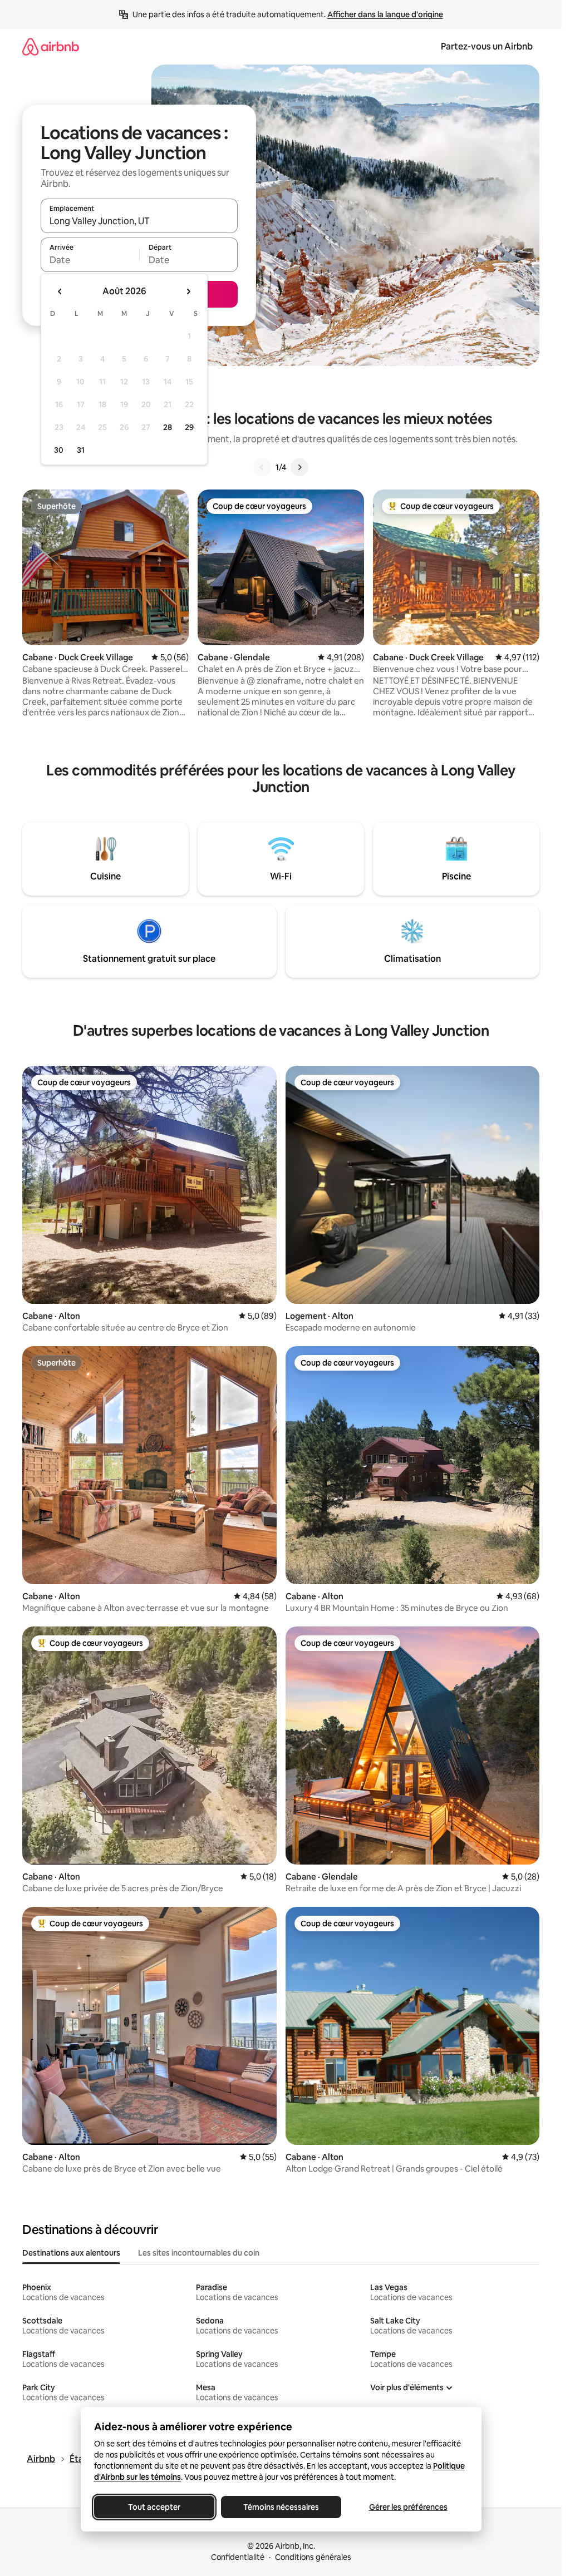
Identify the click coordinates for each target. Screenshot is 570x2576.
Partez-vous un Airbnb (487, 46)
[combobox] (139, 221)
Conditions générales (313, 2557)
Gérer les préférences (408, 2507)
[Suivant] (299, 467)
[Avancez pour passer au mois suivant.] (188, 291)
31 (81, 450)
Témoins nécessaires (281, 2507)
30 (59, 450)
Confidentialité (238, 2557)
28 (168, 427)
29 (189, 427)
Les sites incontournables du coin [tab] (199, 2253)
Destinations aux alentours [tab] (71, 2253)
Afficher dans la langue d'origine (385, 14)
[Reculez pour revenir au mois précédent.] (60, 291)
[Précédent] (262, 467)
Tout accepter (154, 2507)
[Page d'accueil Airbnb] (51, 46)
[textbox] (90, 260)
